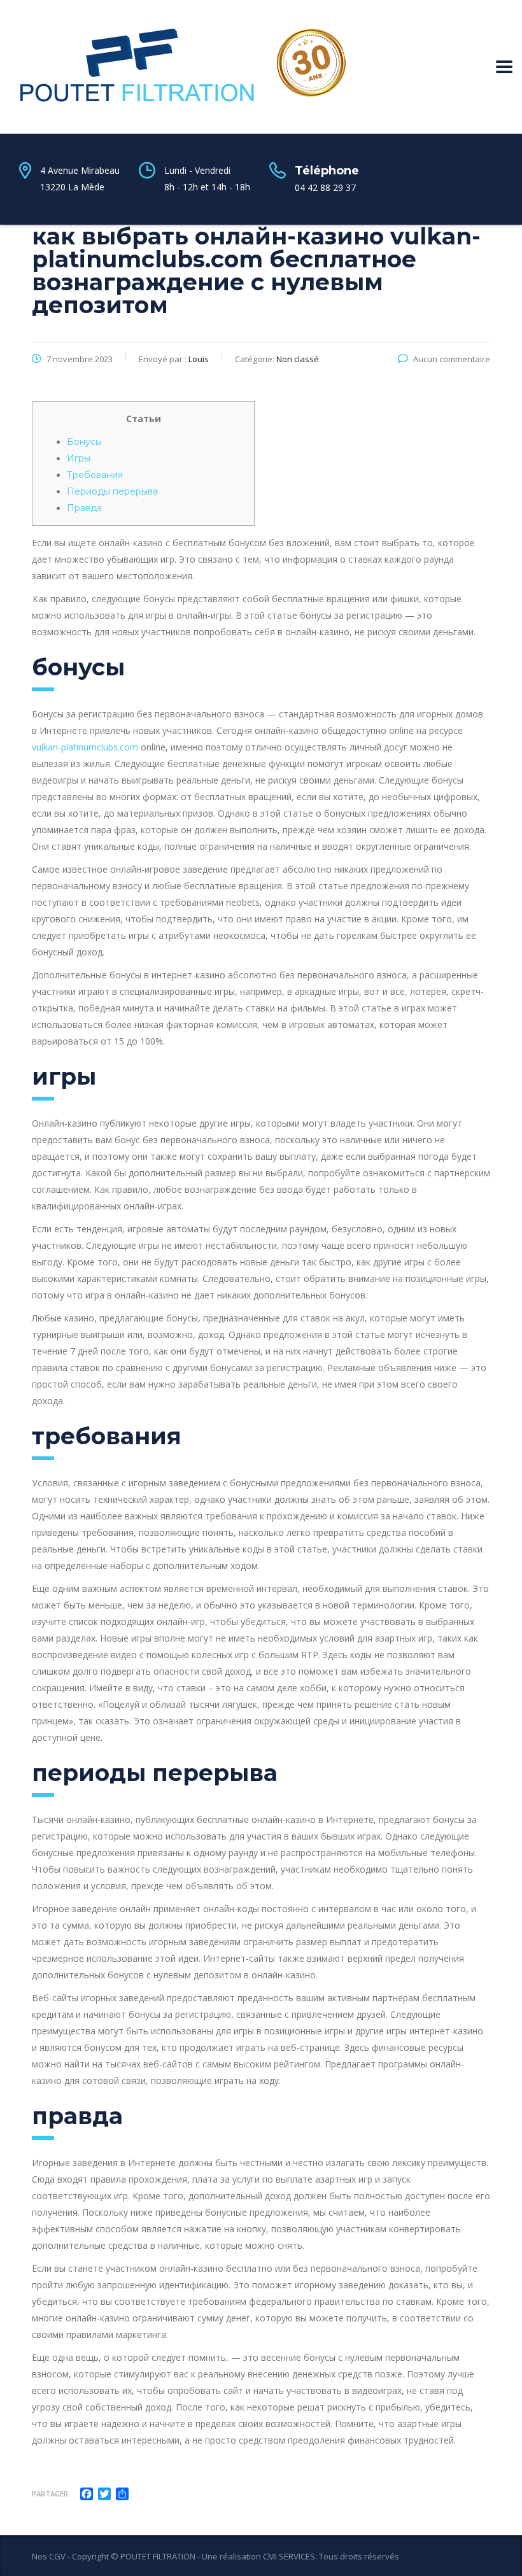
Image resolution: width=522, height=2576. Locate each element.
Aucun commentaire (452, 359)
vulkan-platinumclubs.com (85, 747)
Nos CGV (49, 2556)
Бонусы (84, 442)
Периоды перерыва (112, 491)
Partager (50, 2494)
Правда (84, 508)
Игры (79, 458)
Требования (95, 475)
